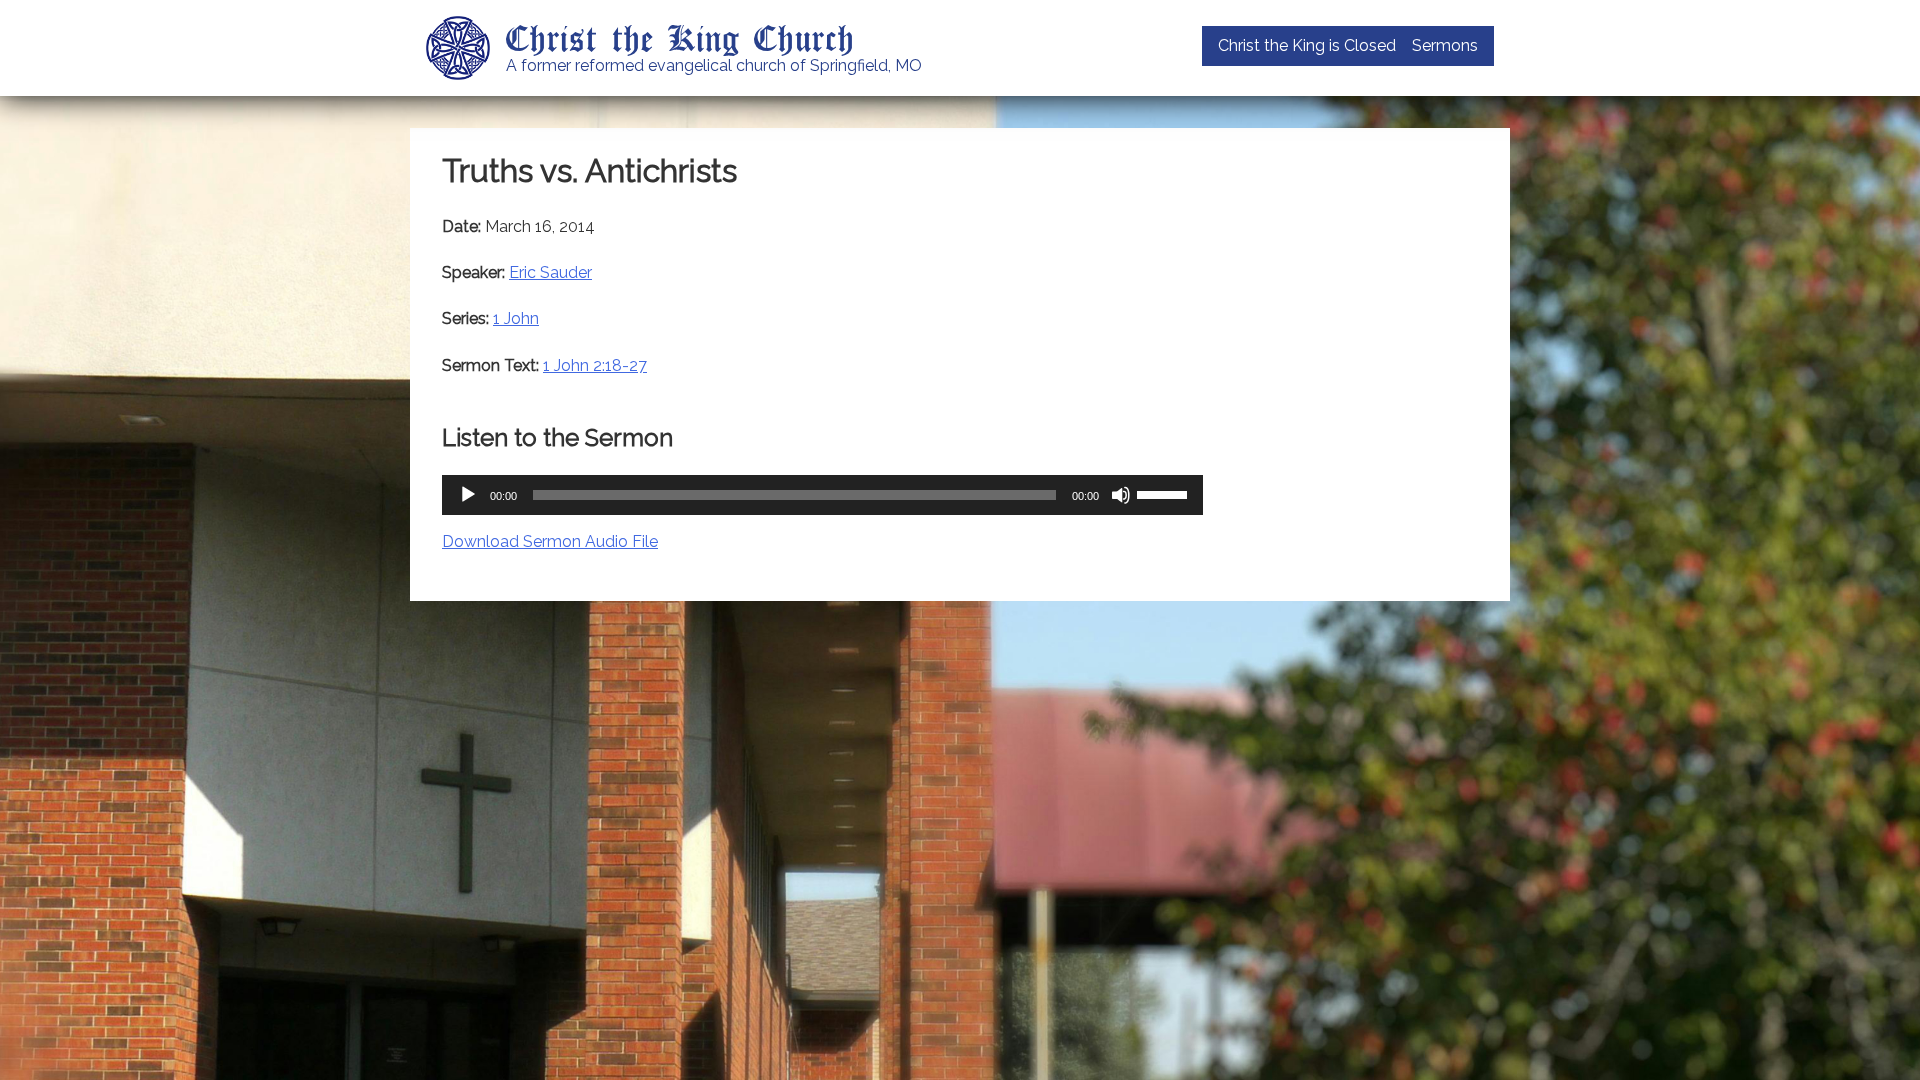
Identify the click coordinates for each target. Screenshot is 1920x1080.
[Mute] (1121, 495)
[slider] (1165, 493)
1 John (516, 318)
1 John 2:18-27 (595, 365)
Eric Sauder (550, 272)
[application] (822, 495)
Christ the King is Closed (1307, 45)
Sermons (1445, 45)
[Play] (468, 495)
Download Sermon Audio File (550, 541)
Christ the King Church (680, 37)
